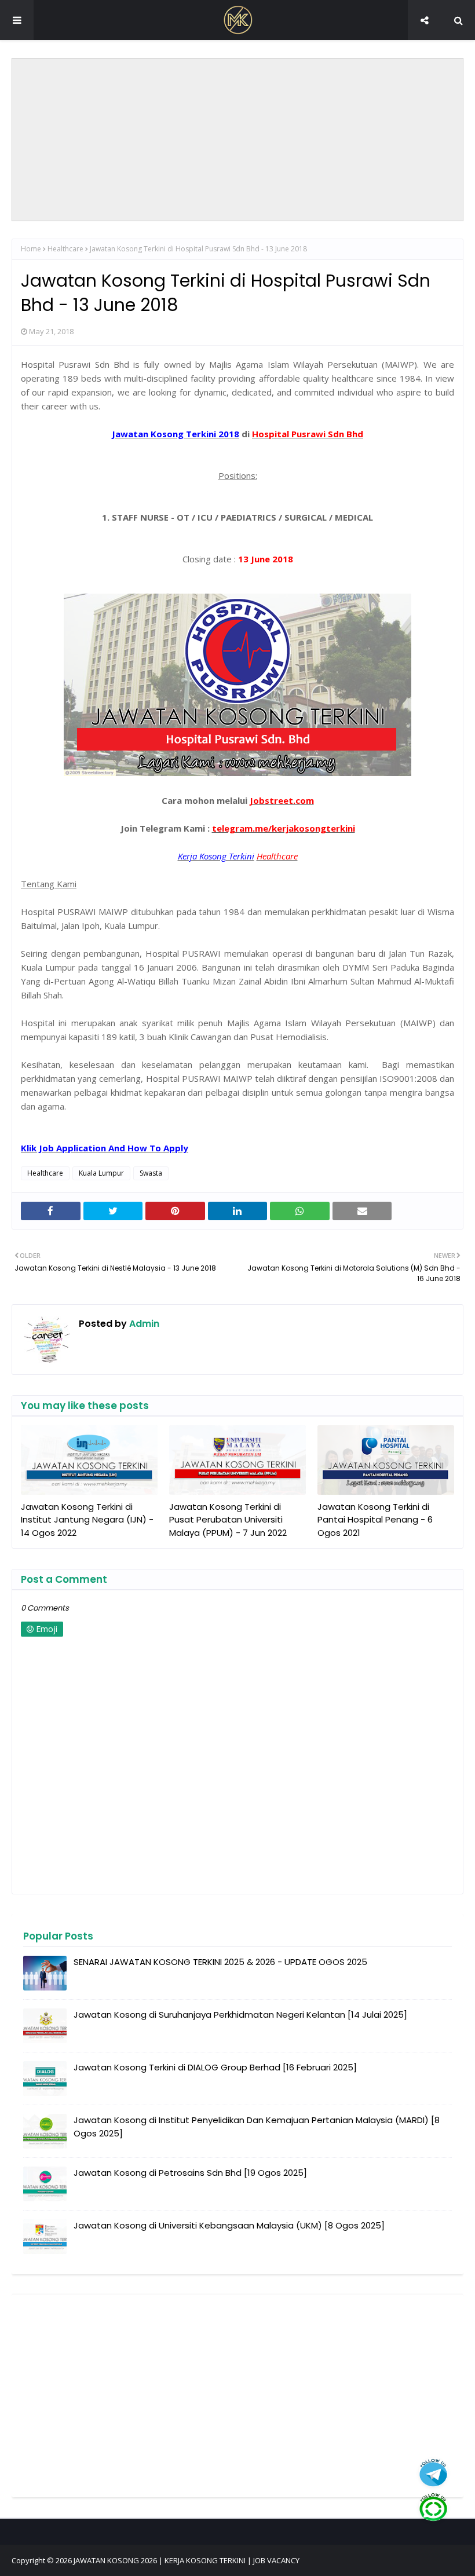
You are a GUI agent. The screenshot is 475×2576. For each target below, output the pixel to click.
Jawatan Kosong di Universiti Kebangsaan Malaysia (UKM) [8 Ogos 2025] (229, 2225)
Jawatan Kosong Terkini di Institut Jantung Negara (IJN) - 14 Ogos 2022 (87, 1520)
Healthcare (65, 249)
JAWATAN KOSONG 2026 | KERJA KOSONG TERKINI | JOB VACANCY (187, 2560)
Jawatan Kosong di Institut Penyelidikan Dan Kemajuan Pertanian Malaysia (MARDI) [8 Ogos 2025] (257, 2127)
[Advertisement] (238, 140)
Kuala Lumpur (101, 1173)
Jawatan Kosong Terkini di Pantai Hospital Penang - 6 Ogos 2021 (375, 1520)
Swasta (151, 1173)
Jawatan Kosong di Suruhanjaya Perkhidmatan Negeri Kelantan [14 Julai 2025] (240, 2015)
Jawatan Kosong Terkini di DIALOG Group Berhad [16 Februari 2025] (215, 2067)
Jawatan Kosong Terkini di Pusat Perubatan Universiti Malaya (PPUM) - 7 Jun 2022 (228, 1520)
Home (31, 249)
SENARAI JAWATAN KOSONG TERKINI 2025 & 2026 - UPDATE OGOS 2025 (220, 1962)
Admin (143, 1324)
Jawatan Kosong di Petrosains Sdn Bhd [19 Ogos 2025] (190, 2173)
